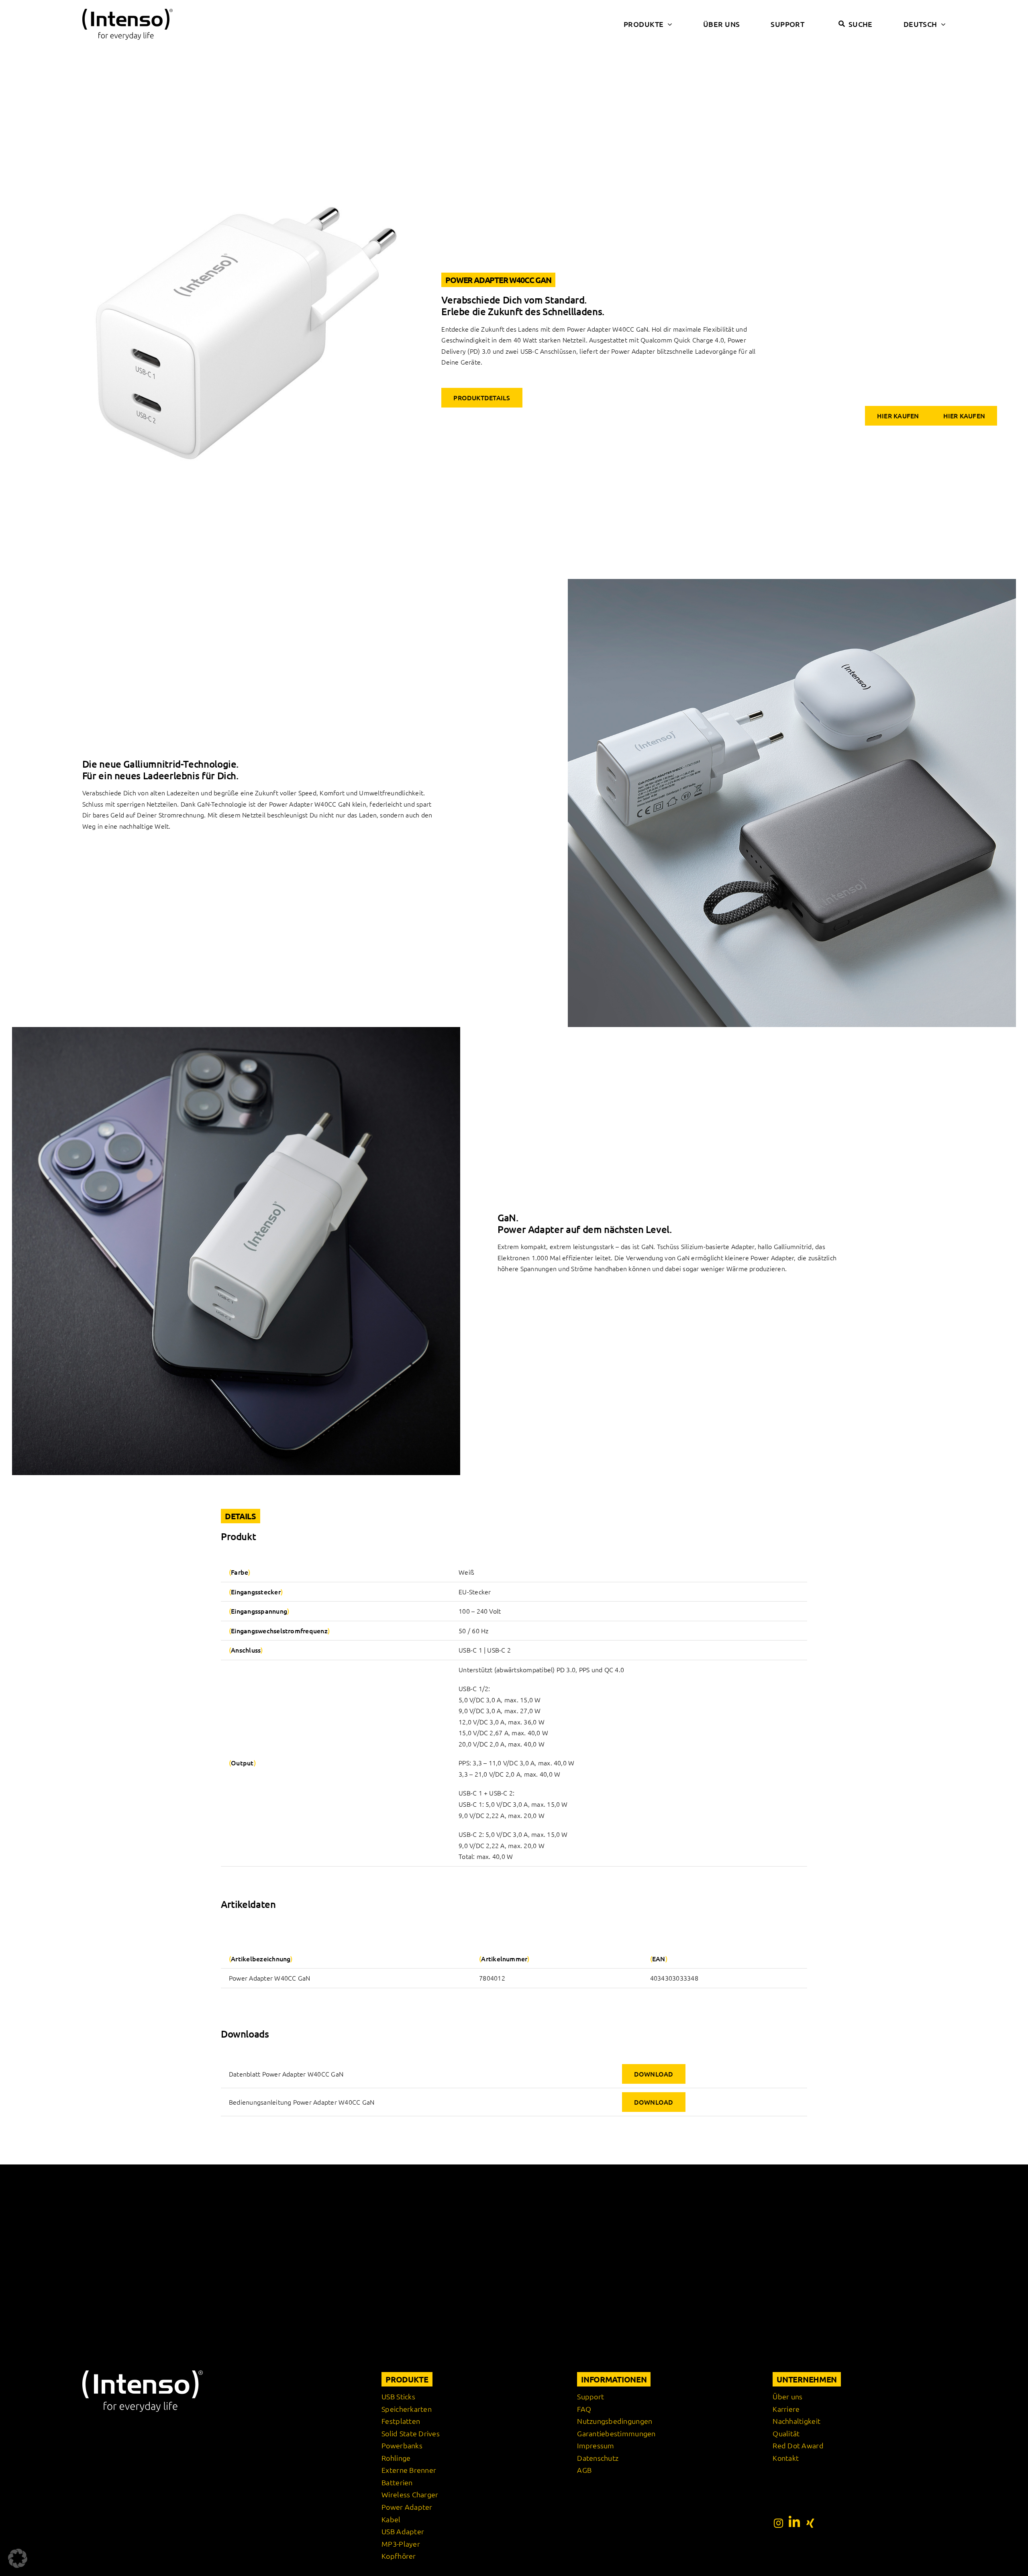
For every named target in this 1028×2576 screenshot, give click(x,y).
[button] (18, 2558)
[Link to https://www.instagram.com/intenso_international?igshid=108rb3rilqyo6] (778, 2523)
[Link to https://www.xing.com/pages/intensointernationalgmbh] (810, 2523)
